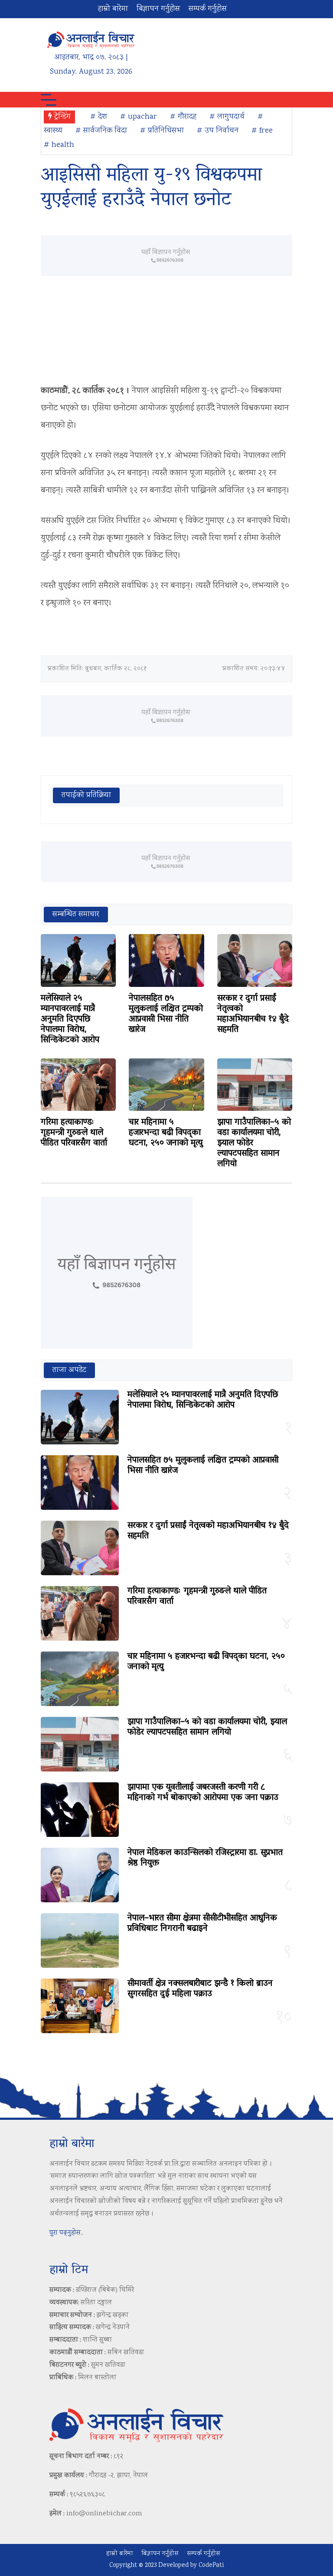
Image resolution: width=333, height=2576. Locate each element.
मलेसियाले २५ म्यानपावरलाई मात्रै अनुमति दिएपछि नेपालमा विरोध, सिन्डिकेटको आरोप (70, 1019)
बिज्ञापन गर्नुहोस (158, 9)
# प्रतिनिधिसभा (162, 131)
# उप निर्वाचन (218, 131)
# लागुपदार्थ (227, 117)
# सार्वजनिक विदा (101, 131)
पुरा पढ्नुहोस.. (66, 2233)
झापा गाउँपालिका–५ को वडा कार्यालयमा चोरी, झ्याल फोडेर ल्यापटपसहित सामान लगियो (207, 1727)
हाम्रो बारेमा (113, 9)
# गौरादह (183, 117)
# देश (99, 117)
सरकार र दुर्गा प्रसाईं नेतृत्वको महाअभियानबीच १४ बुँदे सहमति (253, 1014)
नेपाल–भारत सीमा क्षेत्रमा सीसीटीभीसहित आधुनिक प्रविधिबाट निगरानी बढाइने (202, 1924)
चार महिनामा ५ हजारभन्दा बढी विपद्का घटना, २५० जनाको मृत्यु (166, 1133)
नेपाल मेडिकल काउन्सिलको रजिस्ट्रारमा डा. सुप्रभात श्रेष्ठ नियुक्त (205, 1858)
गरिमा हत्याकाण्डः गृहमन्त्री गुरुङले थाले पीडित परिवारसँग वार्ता (74, 1133)
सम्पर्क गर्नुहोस (208, 9)
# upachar (139, 117)
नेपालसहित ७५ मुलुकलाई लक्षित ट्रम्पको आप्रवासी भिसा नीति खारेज (166, 1014)
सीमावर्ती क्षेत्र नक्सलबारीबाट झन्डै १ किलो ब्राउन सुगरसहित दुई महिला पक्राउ (200, 1989)
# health (59, 145)
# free (262, 131)
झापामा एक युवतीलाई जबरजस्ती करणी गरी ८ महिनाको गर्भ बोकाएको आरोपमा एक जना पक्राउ (203, 1793)
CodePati (211, 2566)
